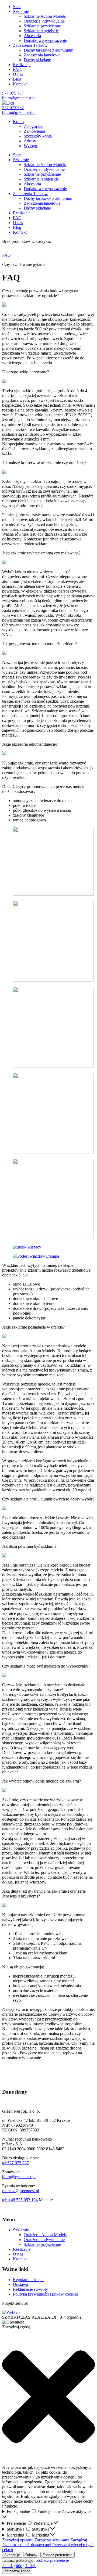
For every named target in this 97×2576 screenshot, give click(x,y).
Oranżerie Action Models (45, 2235)
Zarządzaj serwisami (52, 2540)
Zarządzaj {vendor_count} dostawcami (45, 2542)
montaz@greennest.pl (21, 2191)
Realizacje (22, 65)
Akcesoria (32, 36)
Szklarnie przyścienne (42, 26)
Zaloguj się (33, 126)
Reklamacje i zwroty (30, 2289)
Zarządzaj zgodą (17, 2571)
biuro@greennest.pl (19, 98)
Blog (17, 79)
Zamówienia (34, 131)
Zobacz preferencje (58, 2555)
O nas (18, 74)
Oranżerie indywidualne (44, 21)
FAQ (17, 69)
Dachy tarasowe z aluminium (48, 50)
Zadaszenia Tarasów (30, 45)
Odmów (31, 2555)
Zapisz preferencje (19, 2561)
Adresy (30, 141)
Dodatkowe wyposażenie (45, 40)
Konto (18, 122)
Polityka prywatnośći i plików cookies (45, 2294)
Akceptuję (12, 2555)
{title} (7, 2566)
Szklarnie (21, 11)
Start (17, 7)
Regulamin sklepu (28, 2280)
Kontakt (20, 84)
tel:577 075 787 (15, 2163)
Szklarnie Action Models (45, 16)
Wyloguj (31, 146)
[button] (48, 2397)
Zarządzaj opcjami (18, 2540)
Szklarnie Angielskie (41, 31)
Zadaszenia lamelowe (42, 55)
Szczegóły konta (38, 136)
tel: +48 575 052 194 (20, 2200)
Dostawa (20, 2284)
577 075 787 (13, 93)
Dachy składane (37, 60)
